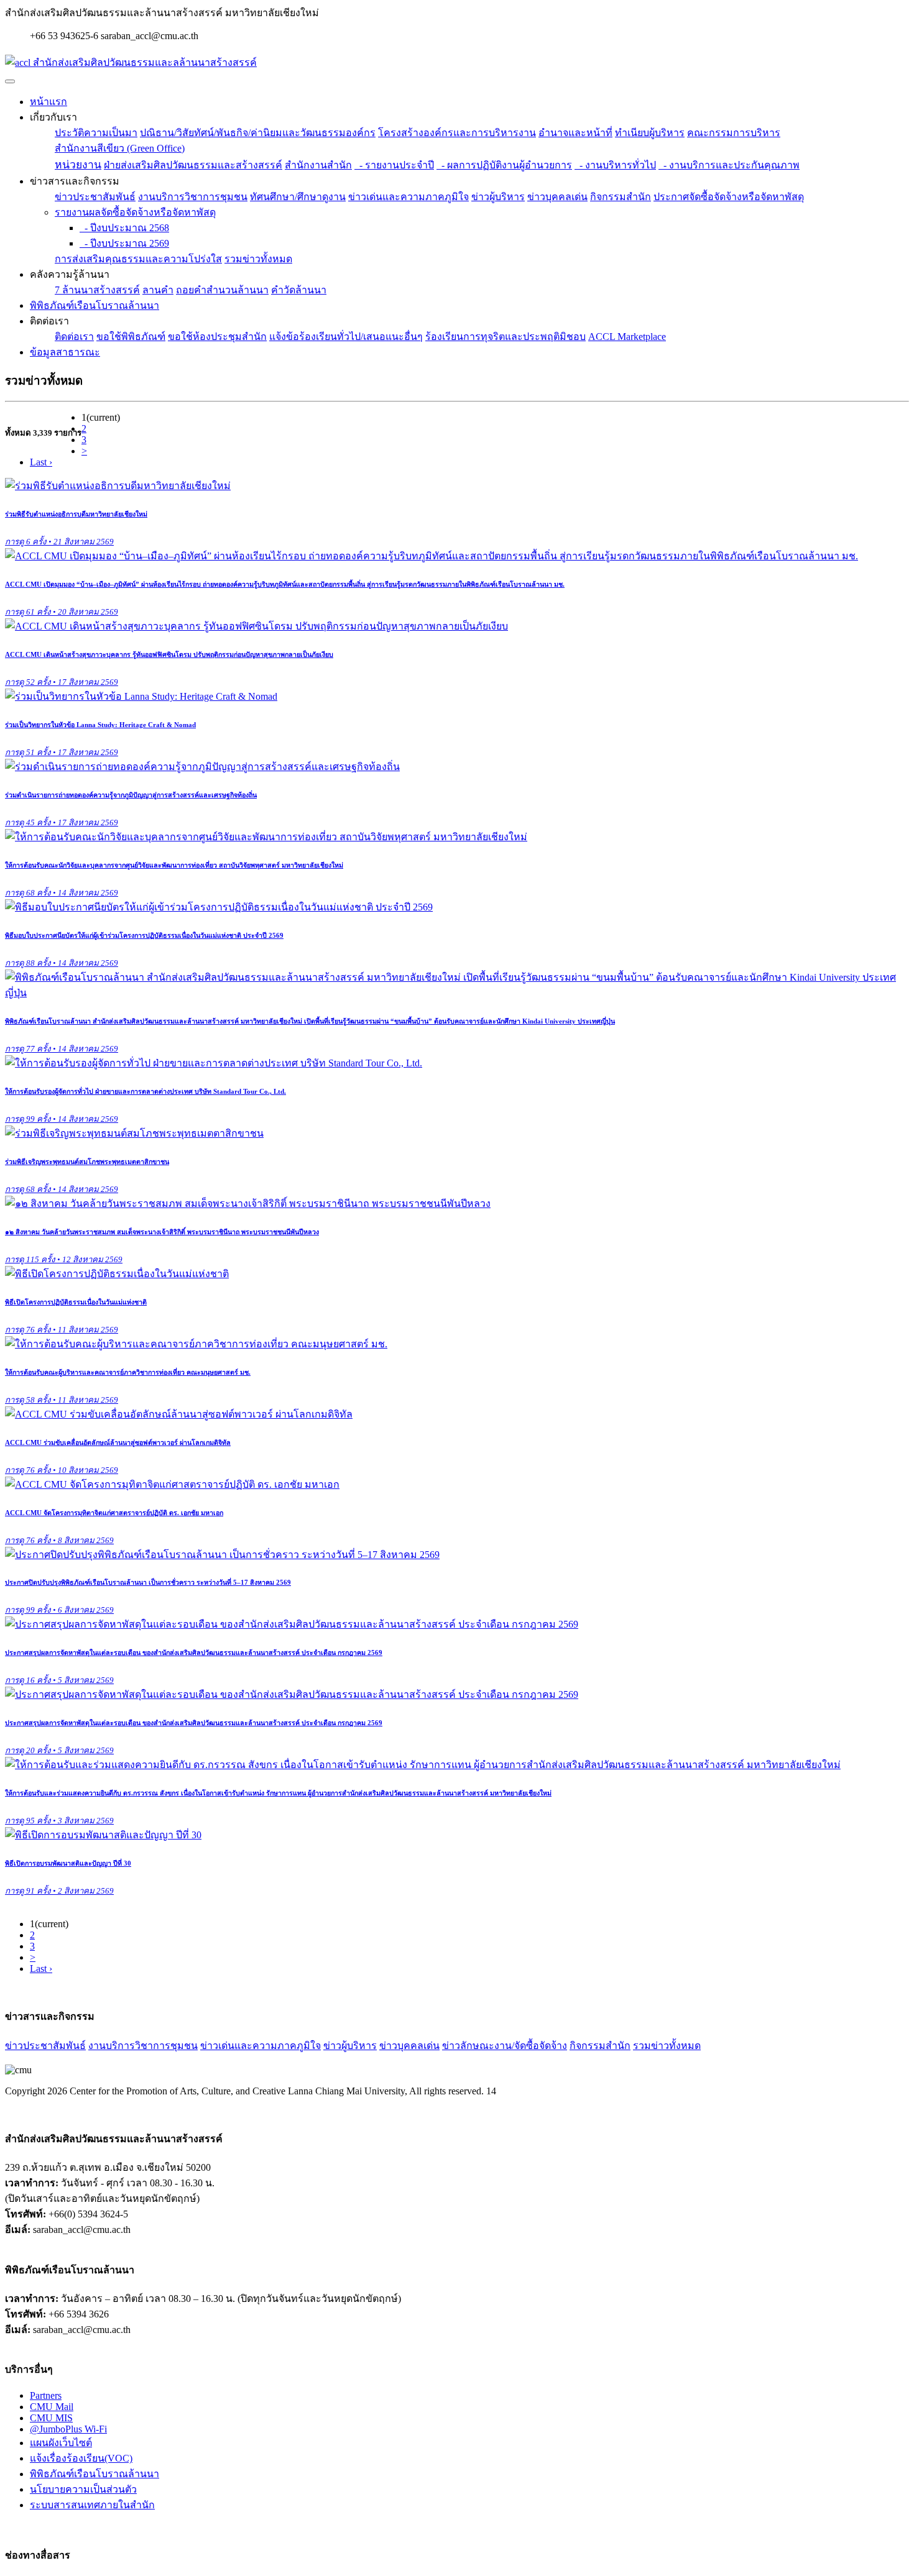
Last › (41, 462)
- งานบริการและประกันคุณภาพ (729, 165)
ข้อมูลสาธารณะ (65, 352)
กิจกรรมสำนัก (621, 197)
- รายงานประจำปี (394, 165)
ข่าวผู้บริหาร (498, 197)
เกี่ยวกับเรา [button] (53, 117)
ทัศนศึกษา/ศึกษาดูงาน (298, 197)
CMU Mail (52, 2407)
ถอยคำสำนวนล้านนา (222, 290)
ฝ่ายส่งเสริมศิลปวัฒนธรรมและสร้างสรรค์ (193, 165)
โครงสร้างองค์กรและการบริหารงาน (457, 133)
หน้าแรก (48, 102)
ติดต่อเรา (74, 337)
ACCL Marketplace (627, 337)
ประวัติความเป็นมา (96, 133)
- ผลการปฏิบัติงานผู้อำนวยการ (504, 165)
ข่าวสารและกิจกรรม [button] (75, 181)
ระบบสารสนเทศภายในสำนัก (92, 2505)
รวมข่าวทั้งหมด (258, 259)
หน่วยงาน (78, 165)
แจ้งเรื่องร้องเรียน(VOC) (81, 2458)
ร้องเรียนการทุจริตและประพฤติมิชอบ (505, 337)
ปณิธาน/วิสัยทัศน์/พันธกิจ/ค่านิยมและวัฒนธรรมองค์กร (258, 133)
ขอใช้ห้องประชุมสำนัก (217, 337)
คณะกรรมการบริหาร (734, 133)
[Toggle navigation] (10, 81)
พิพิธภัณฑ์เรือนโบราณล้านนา (95, 305)
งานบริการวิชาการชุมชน (193, 197)
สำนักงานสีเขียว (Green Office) (120, 148)
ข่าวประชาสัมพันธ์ (95, 197)
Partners (46, 2395)
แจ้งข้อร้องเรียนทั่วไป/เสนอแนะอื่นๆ (346, 337)
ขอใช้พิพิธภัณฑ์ (131, 337)
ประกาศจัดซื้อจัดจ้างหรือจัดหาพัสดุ (729, 197)
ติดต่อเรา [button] (49, 321)
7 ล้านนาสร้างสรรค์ (97, 290)
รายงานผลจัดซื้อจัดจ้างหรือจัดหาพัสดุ (135, 212)
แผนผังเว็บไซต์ (61, 2443)
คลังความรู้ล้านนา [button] (70, 274)
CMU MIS (51, 2418)
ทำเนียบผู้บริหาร (650, 133)
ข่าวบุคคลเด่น (557, 197)
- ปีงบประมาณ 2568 (124, 228)
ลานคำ (158, 290)
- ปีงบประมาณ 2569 (124, 243)
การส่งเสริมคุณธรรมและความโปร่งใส (138, 259)
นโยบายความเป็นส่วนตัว (83, 2489)
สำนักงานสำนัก (318, 165)
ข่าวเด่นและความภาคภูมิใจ (409, 197)
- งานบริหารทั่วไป (615, 165)
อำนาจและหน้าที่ (575, 133)
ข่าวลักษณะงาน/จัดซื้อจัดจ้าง (505, 2046)
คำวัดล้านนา (299, 290)
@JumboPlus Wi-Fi (68, 2429)
